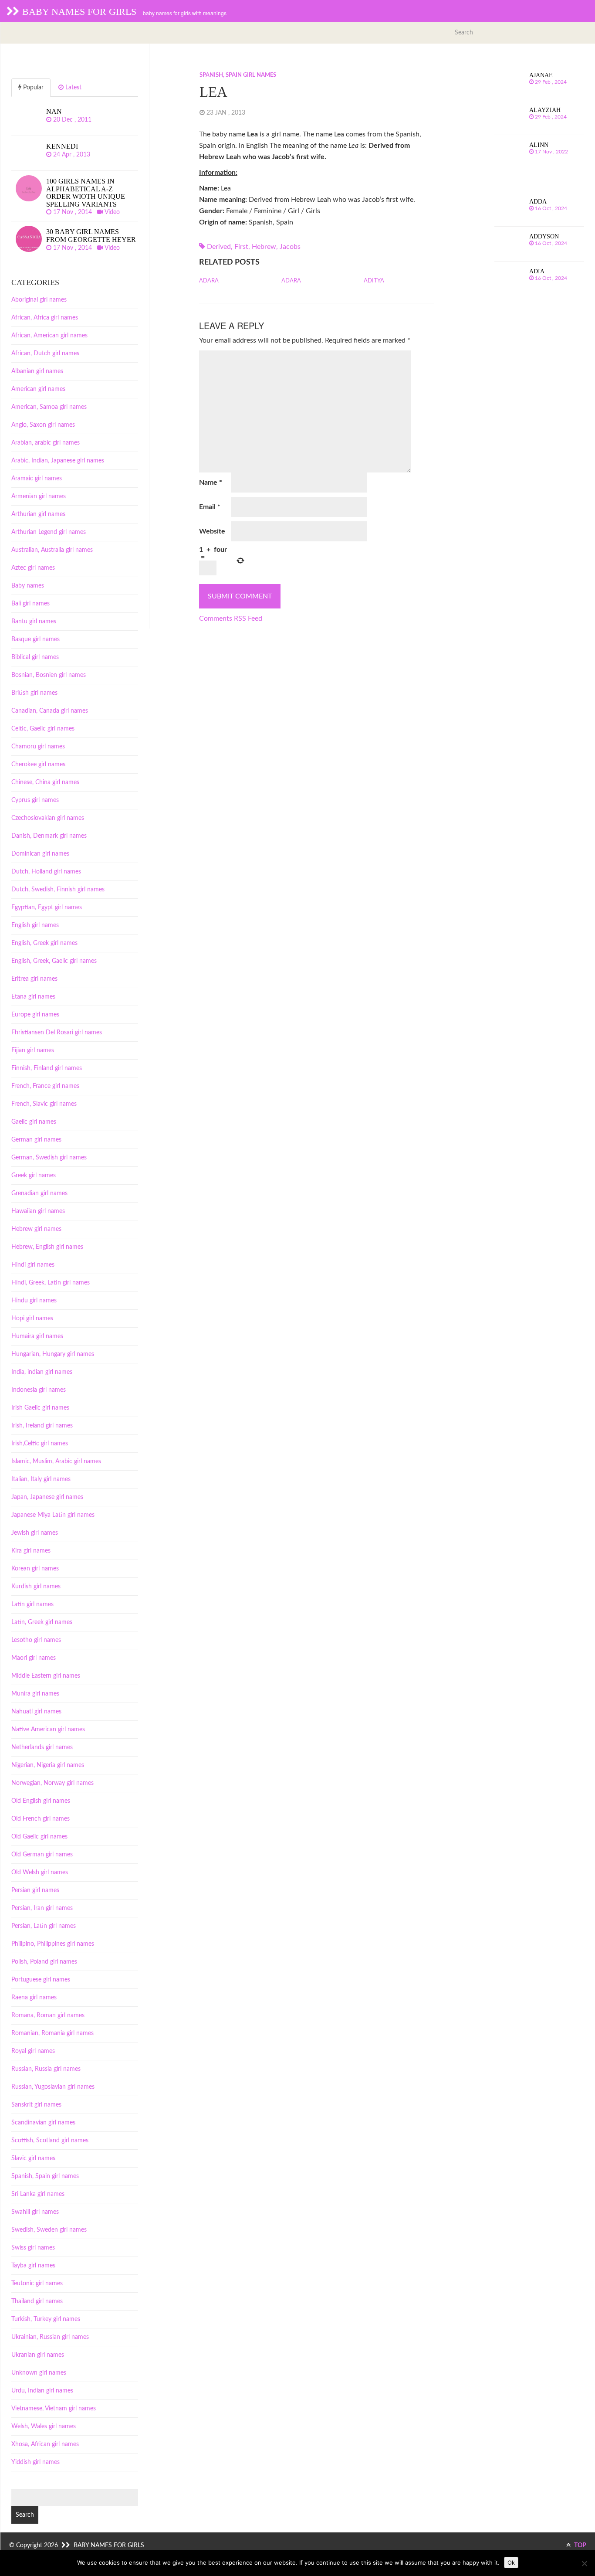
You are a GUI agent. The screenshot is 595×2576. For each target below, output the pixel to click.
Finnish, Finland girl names (47, 1068)
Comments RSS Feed (231, 619)
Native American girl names (48, 1730)
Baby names (28, 586)
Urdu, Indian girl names (42, 2391)
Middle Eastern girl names (46, 1676)
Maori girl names (34, 1658)
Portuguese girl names (41, 1980)
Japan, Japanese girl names (47, 1497)
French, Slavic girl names (44, 1104)
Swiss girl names (33, 2248)
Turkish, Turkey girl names (46, 2319)
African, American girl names (49, 336)
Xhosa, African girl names (45, 2444)
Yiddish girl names (35, 2462)
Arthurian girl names (38, 514)
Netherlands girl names (42, 1747)
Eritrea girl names (34, 979)
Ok (511, 2562)
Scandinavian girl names (43, 2123)
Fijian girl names (33, 1050)
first (241, 247)
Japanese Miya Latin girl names (53, 1515)
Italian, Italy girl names (41, 1479)
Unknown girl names (39, 2373)
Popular (32, 88)
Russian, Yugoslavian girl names (53, 2087)
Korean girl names (35, 1569)
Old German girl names (42, 1855)
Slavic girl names (33, 2158)
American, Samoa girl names (49, 407)
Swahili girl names (35, 2212)
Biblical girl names (35, 657)
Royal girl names (33, 2051)
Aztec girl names (33, 568)
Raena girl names (34, 1998)
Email (210, 507)
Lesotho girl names (36, 1640)
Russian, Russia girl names (46, 2069)
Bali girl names (30, 604)
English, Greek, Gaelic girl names (54, 961)
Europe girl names (35, 1015)
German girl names (36, 1140)
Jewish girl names (35, 1533)
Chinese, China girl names (45, 782)
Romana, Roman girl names (48, 2015)
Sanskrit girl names (36, 2105)
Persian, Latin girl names (44, 1926)
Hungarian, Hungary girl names (53, 1354)
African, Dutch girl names (45, 353)
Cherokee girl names (38, 765)
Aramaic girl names (37, 479)
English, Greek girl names (44, 943)
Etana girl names (33, 997)
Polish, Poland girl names (44, 1962)
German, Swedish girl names (49, 1158)
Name (211, 483)
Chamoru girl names (38, 747)
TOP (580, 2545)
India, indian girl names (42, 1372)
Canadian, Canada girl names (50, 711)
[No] (584, 2563)
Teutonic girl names (37, 2284)
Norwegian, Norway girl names (52, 1783)
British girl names (34, 693)
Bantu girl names (34, 622)
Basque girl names (35, 639)
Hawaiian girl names (38, 1211)
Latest (73, 88)
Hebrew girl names (36, 1229)
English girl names (35, 925)
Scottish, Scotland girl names (50, 2141)
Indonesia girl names (39, 1390)
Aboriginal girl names (39, 300)
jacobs (290, 247)
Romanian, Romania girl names (52, 2033)
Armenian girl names (39, 496)
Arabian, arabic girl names (46, 443)
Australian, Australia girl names (52, 550)
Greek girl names (34, 1176)
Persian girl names (35, 1890)
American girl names (38, 389)
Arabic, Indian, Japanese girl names (58, 461)
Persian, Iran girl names (42, 1908)
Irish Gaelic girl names (40, 1408)
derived (219, 247)
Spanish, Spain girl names (238, 75)
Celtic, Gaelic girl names (43, 729)
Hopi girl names (32, 1319)
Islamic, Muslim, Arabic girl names (56, 1461)
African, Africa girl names (45, 318)
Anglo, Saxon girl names (43, 425)
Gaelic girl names (34, 1122)
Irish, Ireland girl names (42, 1426)
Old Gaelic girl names (39, 1837)
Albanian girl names (37, 371)
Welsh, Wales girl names (44, 2426)
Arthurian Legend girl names (49, 532)
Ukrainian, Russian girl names (50, 2337)
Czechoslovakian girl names (48, 818)
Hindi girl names (33, 1265)
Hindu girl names (34, 1301)
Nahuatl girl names (36, 1712)
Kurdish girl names (36, 1587)
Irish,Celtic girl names (40, 1444)
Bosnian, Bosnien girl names (49, 675)
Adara (209, 281)
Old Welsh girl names (40, 1873)
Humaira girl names (37, 1336)
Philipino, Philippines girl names (53, 1944)
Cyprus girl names (35, 800)
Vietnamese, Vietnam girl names (54, 2409)
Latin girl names (32, 1604)
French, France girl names (45, 1086)
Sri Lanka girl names (38, 2194)
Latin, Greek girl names (42, 1622)
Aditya (374, 281)
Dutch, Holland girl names (46, 872)
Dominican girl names (40, 854)
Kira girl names (31, 1551)
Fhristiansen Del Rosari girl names (57, 1033)
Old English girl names (41, 1801)
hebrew (264, 247)
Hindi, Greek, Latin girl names (51, 1283)
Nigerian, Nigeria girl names (48, 1765)
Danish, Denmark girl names (49, 836)
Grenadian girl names (39, 1193)
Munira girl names (35, 1694)
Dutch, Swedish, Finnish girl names (58, 890)
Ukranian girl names (38, 2355)
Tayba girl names (33, 2266)
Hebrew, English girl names (47, 1247)
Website (212, 531)
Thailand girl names (37, 2301)
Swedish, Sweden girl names (49, 2230)
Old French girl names (41, 1819)
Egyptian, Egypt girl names (47, 907)
